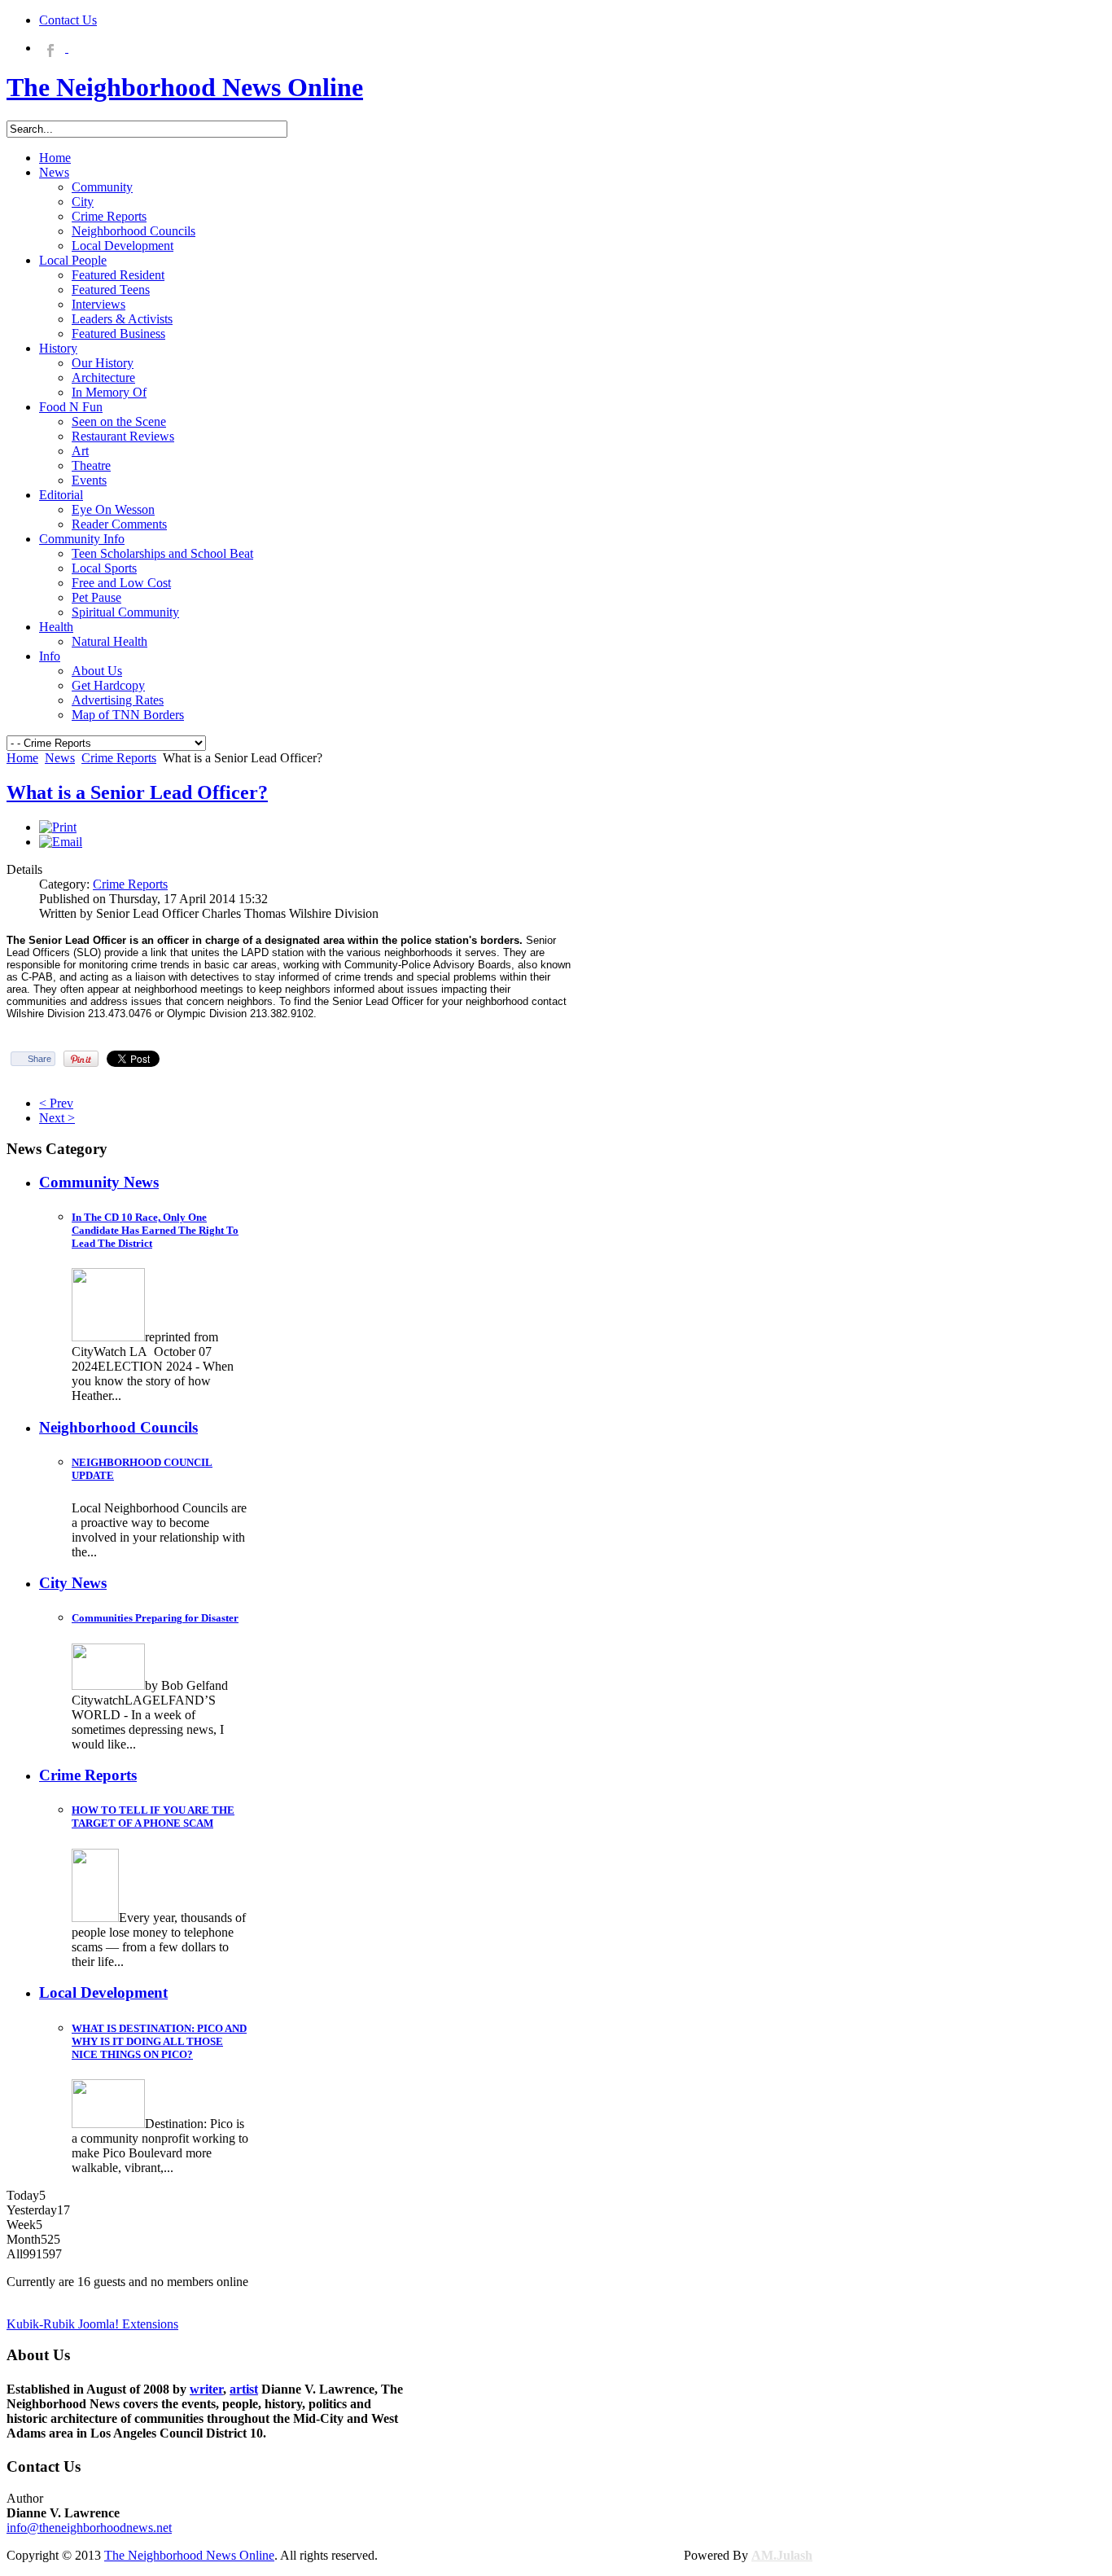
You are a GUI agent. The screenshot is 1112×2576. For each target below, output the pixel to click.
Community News (99, 1182)
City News (73, 1583)
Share (39, 1059)
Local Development (103, 1992)
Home (22, 758)
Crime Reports (119, 758)
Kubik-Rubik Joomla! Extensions (92, 2324)
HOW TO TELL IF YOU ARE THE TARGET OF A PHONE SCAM (153, 1817)
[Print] (58, 827)
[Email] (61, 842)
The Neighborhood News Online (189, 2555)
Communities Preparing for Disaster (155, 1618)
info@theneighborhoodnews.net (89, 2528)
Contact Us (68, 20)
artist (244, 2389)
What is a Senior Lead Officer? (137, 792)
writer (206, 2389)
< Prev (56, 1103)
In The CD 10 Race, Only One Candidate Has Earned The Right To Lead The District (155, 1230)
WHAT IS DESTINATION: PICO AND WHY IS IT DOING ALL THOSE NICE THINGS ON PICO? (159, 2041)
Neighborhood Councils (118, 1427)
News (60, 758)
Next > (57, 1118)
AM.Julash (782, 2555)
